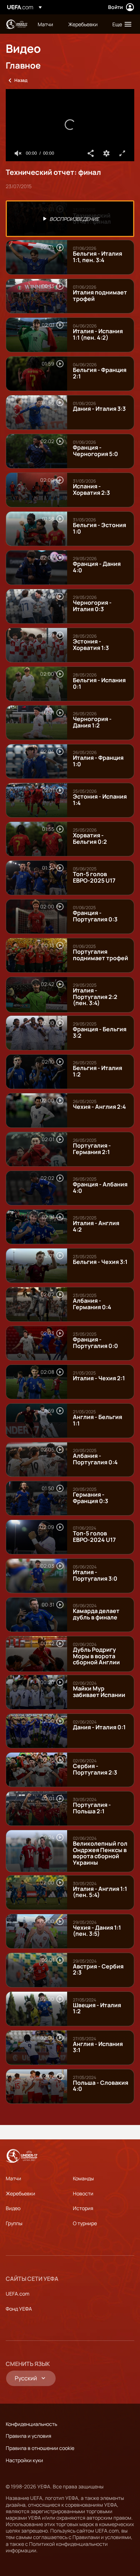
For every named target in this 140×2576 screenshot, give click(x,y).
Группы (14, 2223)
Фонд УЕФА (19, 2309)
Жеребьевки (20, 2193)
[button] (120, 24)
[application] (70, 125)
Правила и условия (29, 2436)
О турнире (85, 2223)
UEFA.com (18, 2294)
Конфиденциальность (31, 2424)
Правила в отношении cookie (40, 2448)
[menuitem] (47, 24)
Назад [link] (21, 80)
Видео (13, 2208)
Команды (83, 2178)
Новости (83, 2193)
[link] (45, 24)
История (83, 2208)
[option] (70, 219)
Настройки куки (24, 2460)
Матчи (13, 2178)
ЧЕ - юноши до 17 (17, 24)
